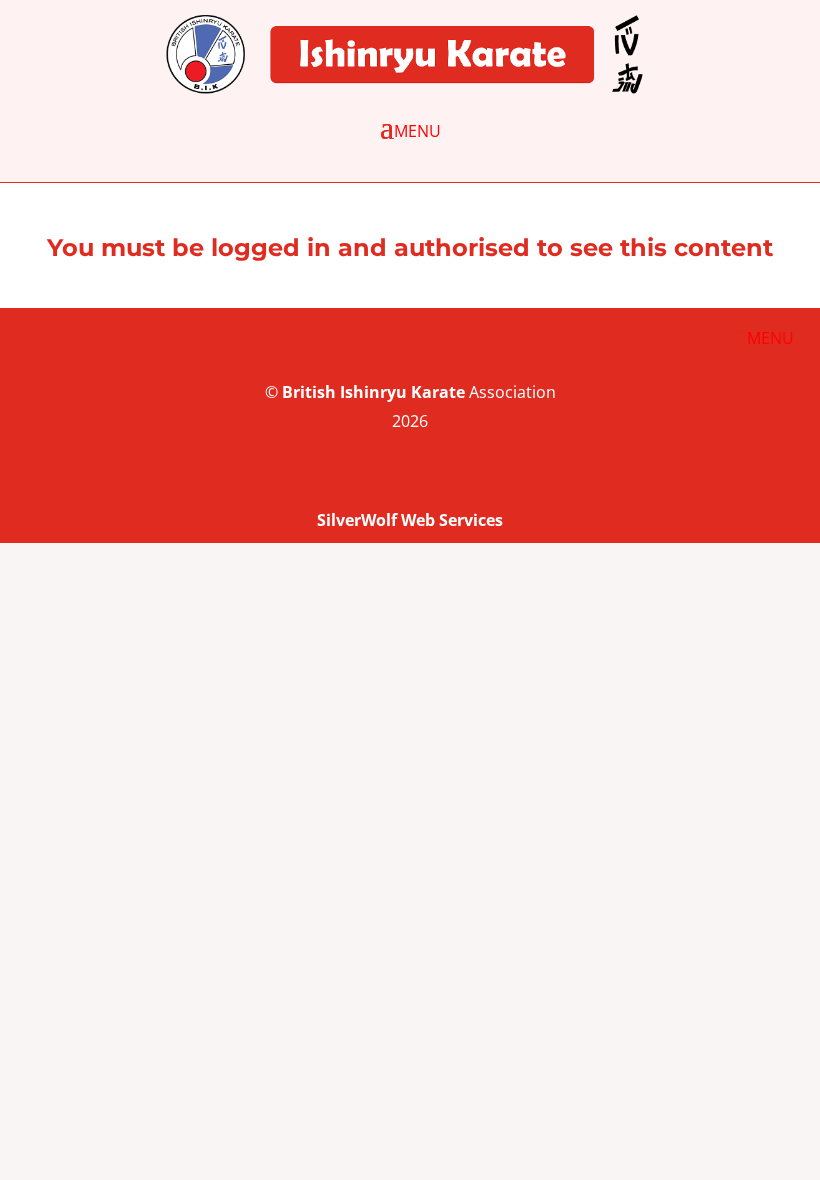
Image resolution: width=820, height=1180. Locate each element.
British (309, 392)
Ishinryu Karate (402, 392)
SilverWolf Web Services (410, 520)
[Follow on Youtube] (744, 482)
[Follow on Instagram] (784, 482)
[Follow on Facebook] (704, 482)
